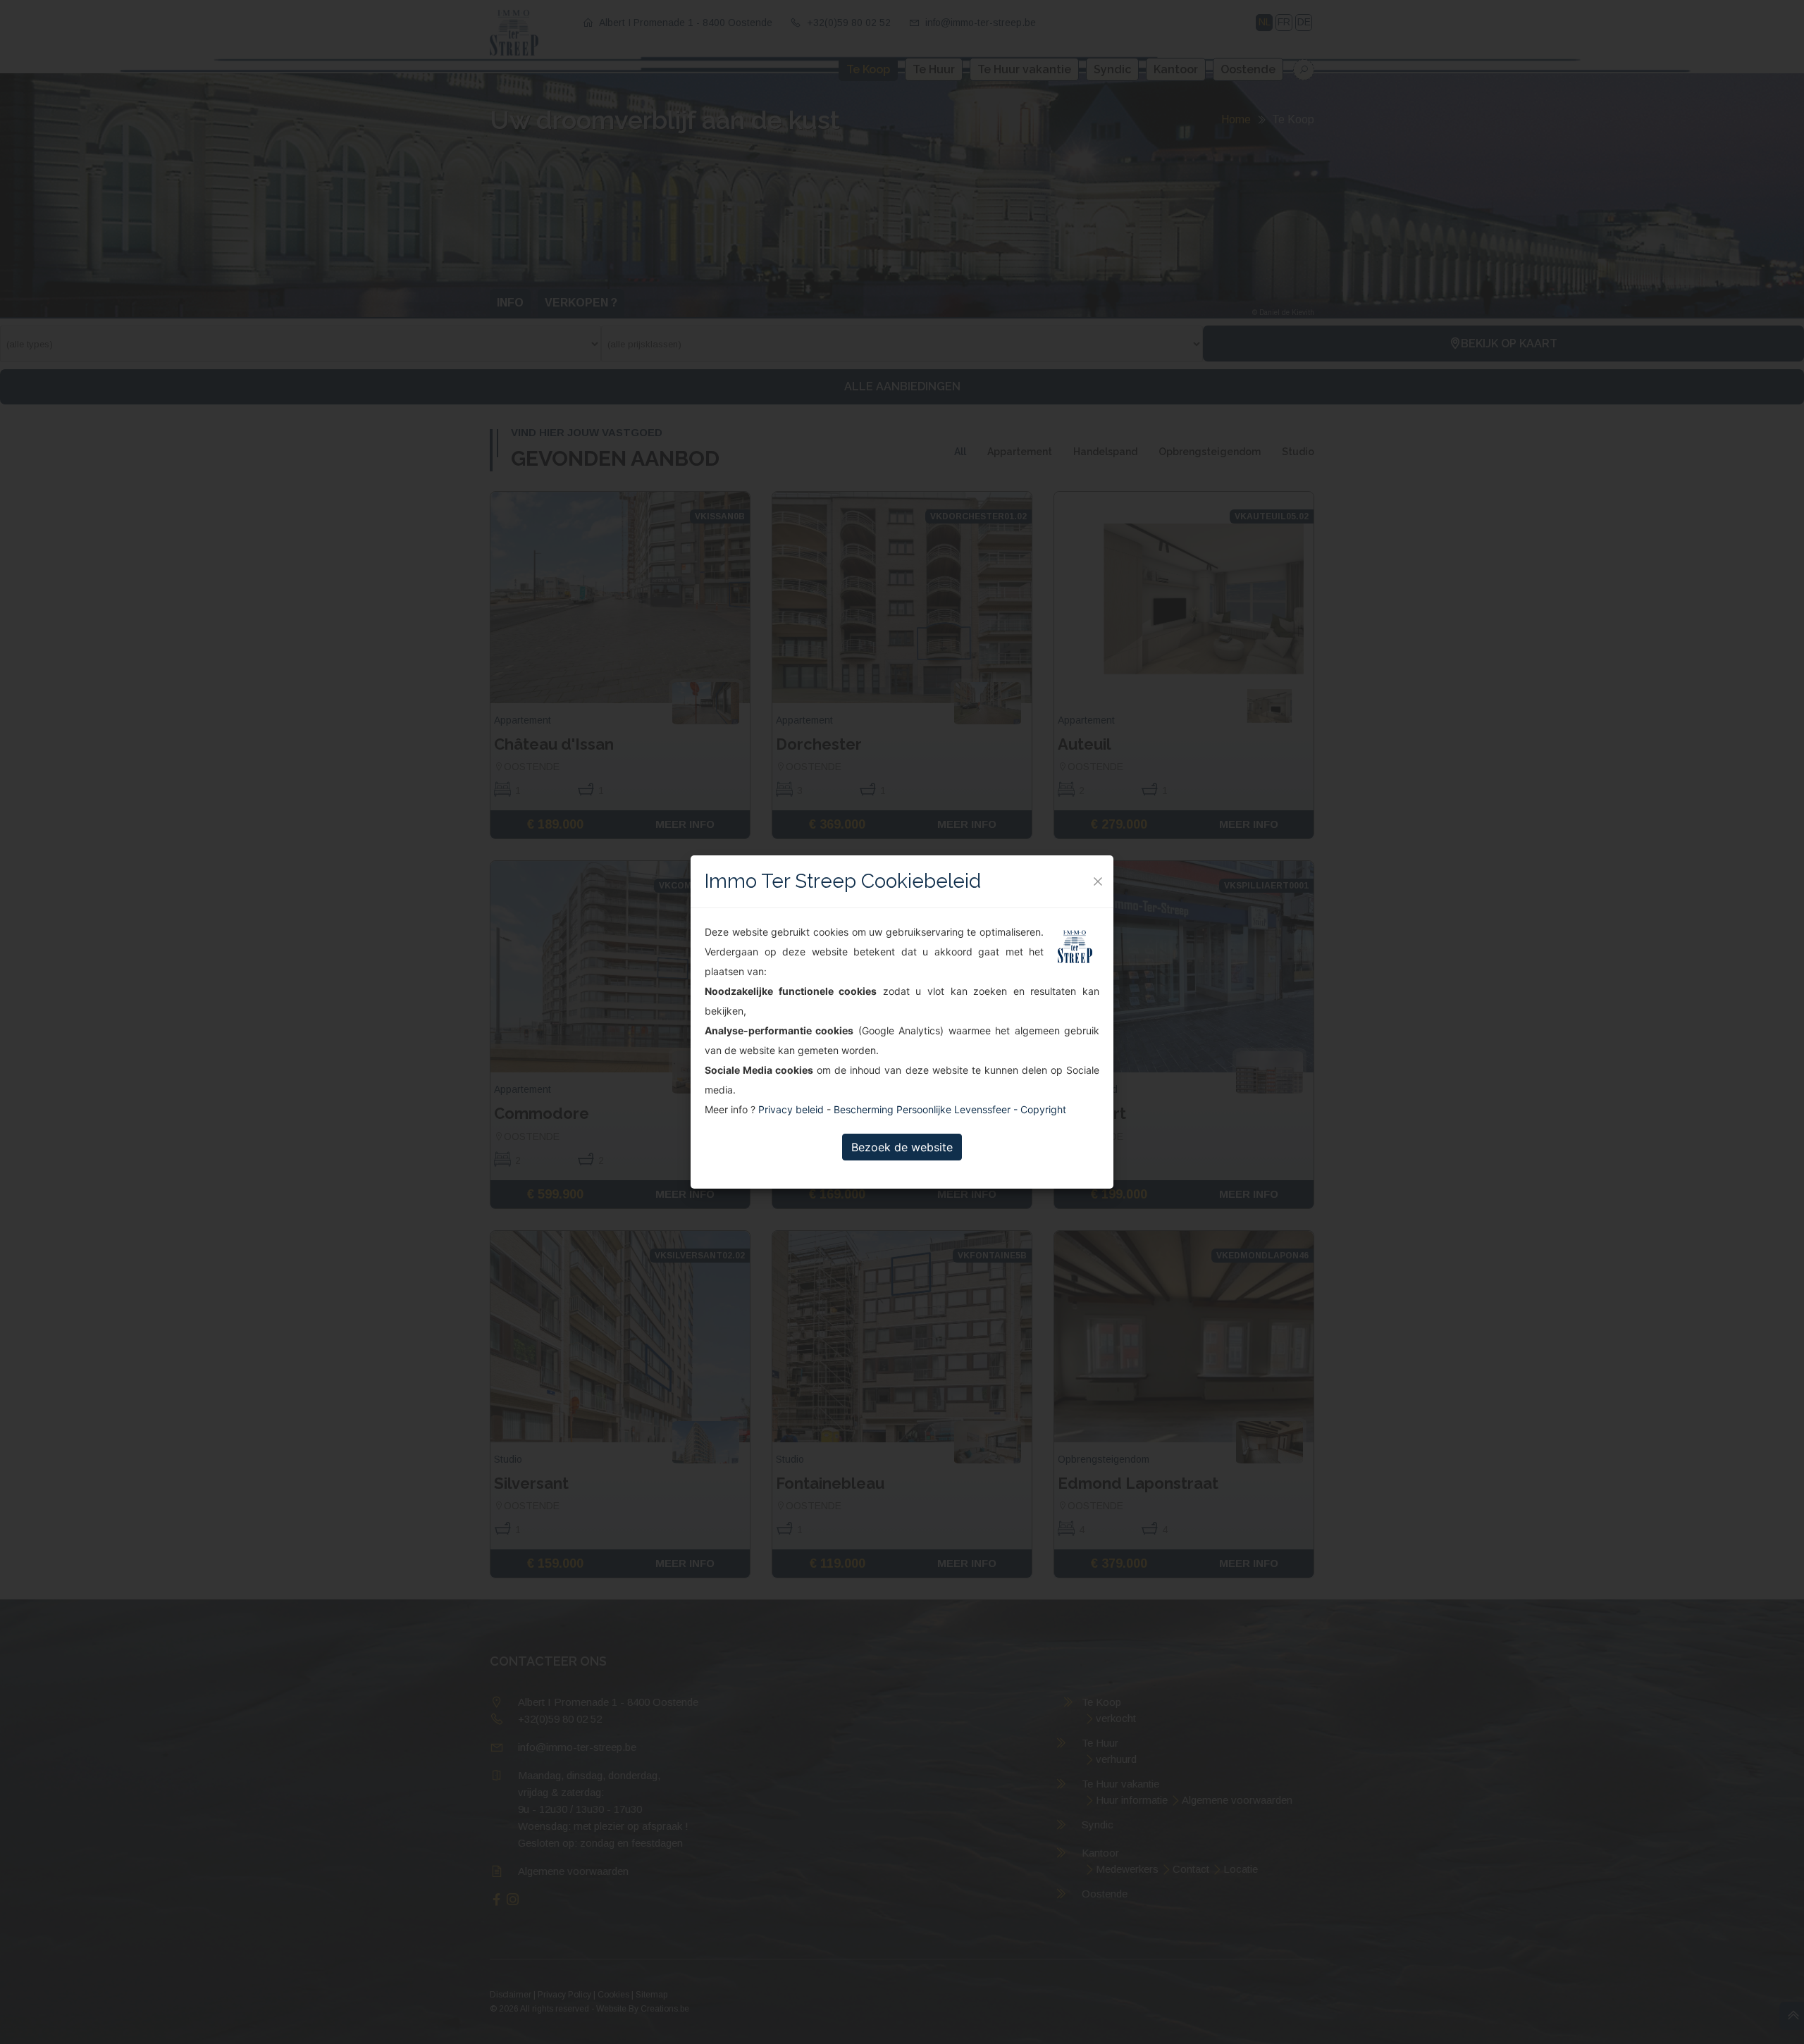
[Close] (1098, 881)
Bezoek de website (902, 1147)
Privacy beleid (791, 1109)
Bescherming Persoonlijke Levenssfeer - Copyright (950, 1109)
